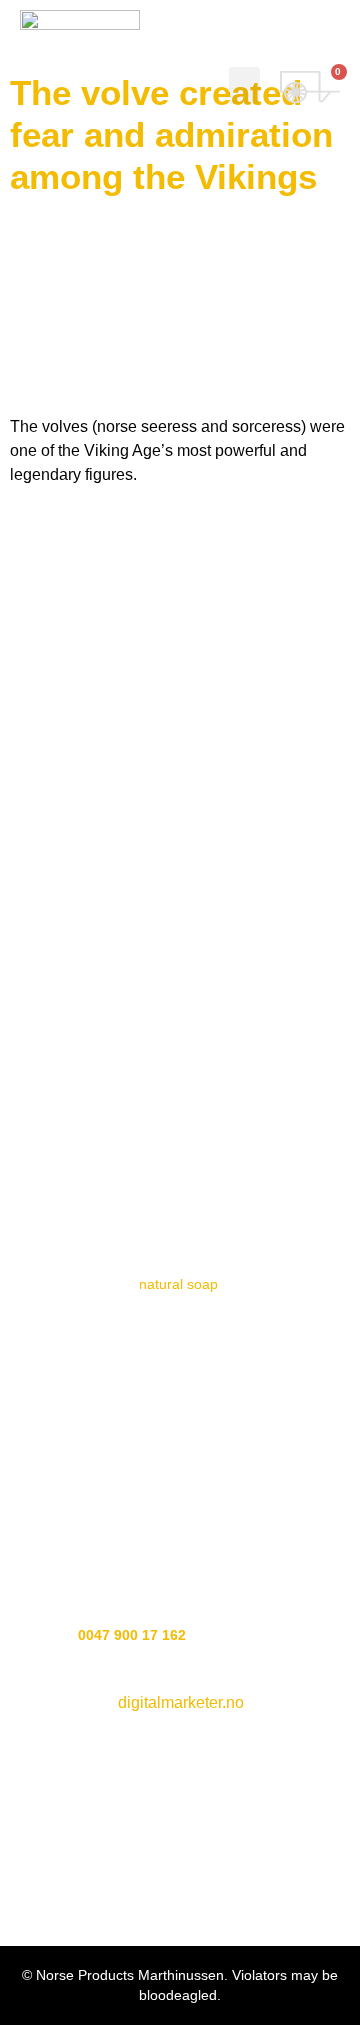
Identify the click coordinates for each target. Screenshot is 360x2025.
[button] (245, 86)
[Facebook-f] (124, 907)
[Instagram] (180, 907)
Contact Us (180, 1126)
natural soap (178, 1284)
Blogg (180, 1074)
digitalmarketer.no (181, 1702)
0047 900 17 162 (132, 1635)
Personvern (180, 1188)
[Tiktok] (236, 907)
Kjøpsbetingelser (180, 1240)
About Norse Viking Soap (180, 1022)
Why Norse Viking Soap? (180, 970)
